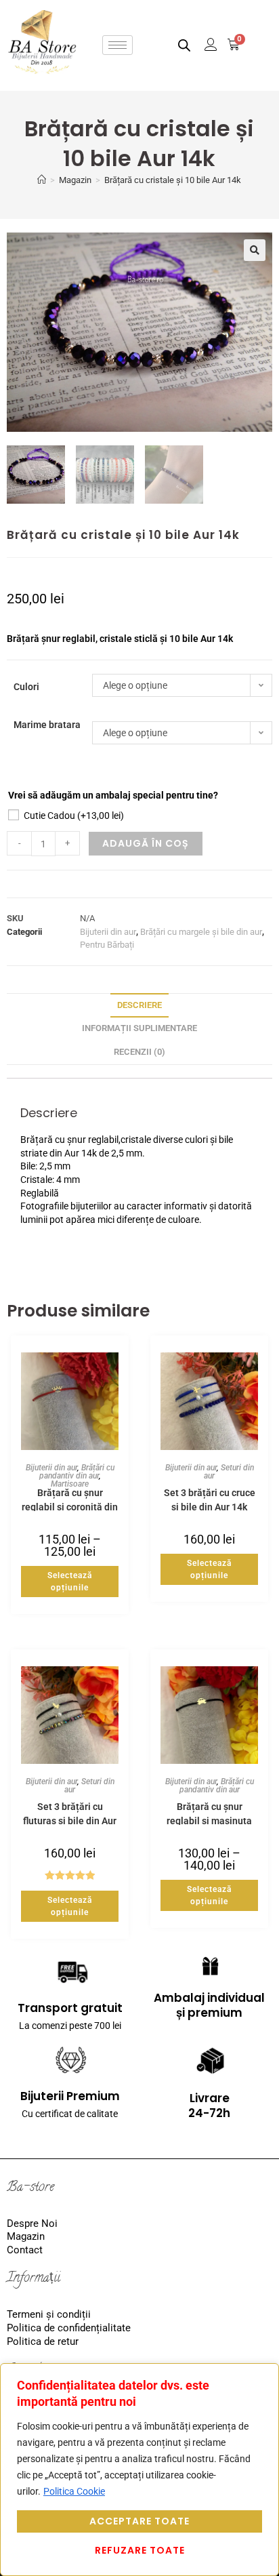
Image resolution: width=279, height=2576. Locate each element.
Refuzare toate (140, 2550)
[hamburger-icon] (117, 45)
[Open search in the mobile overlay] (184, 45)
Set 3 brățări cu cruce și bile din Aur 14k (210, 1499)
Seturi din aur (229, 1472)
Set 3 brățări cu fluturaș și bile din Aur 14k (70, 1813)
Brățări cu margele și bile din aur (201, 932)
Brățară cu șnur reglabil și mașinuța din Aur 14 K (209, 1813)
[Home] (42, 180)
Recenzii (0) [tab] (139, 1052)
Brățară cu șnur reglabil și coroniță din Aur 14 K (70, 1499)
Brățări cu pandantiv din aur (77, 1472)
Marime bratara (47, 725)
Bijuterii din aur (108, 932)
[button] (255, 250)
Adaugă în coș (146, 843)
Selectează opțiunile (70, 1582)
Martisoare (70, 1484)
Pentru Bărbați (107, 945)
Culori (26, 687)
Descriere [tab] (139, 1005)
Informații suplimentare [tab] (139, 1028)
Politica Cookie (74, 2491)
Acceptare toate (139, 2521)
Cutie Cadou (74, 816)
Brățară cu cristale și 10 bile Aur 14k (173, 180)
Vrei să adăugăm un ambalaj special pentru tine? (113, 795)
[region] (139, 2470)
